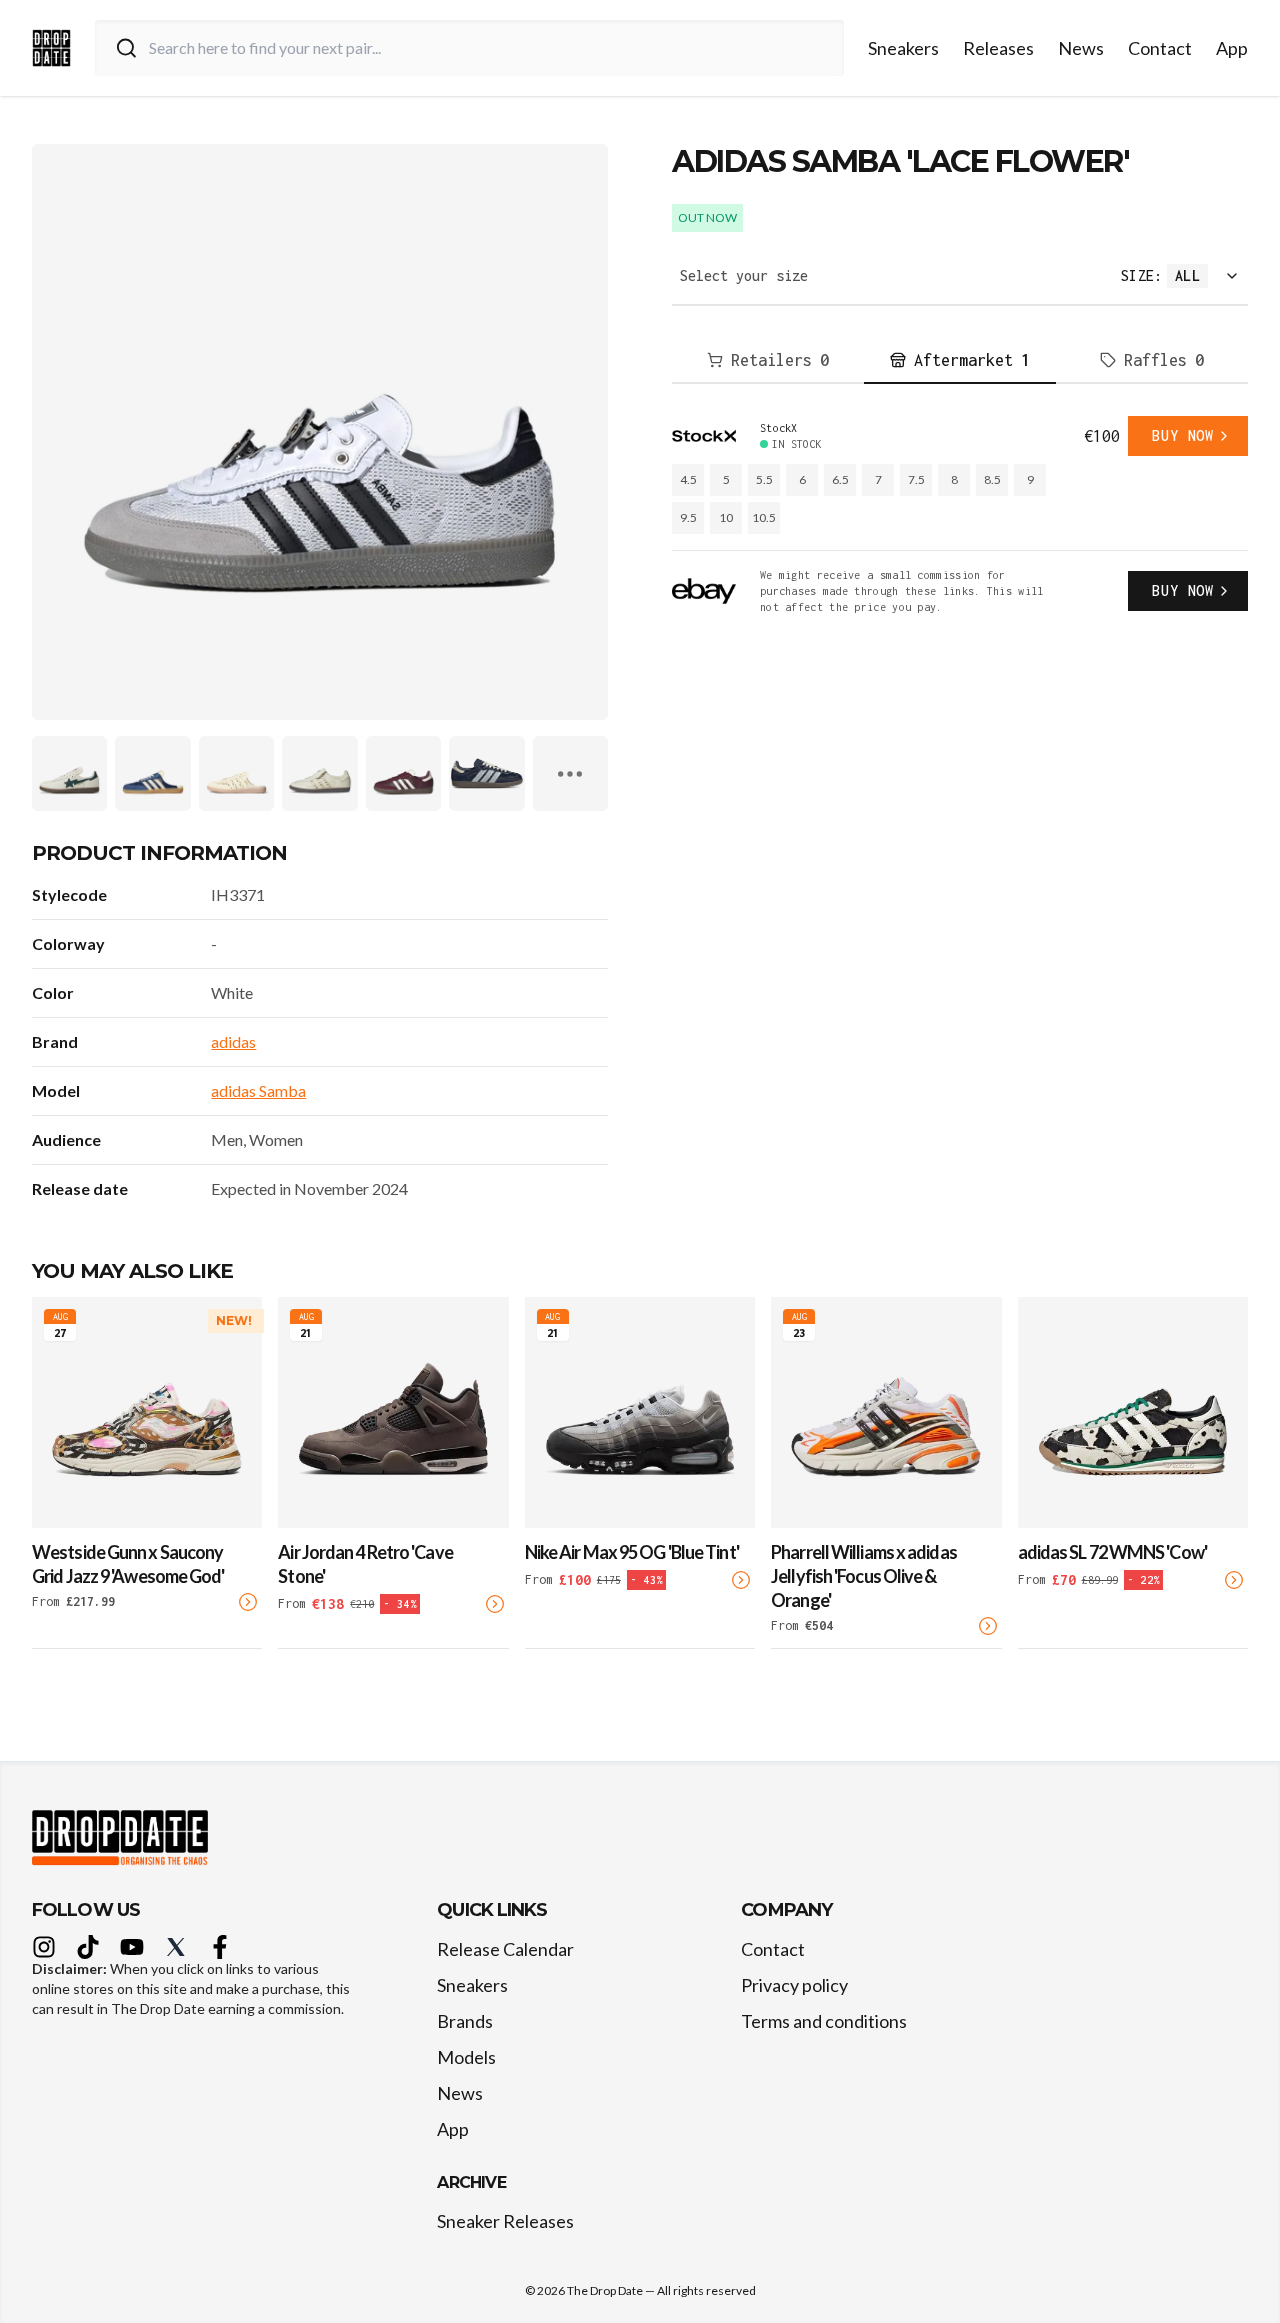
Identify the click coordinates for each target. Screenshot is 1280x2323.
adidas (233, 1041)
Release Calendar (505, 1949)
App (1232, 48)
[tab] (768, 361)
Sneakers (903, 48)
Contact (1160, 48)
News (1081, 48)
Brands (465, 2021)
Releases (998, 48)
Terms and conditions (824, 2021)
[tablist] (960, 361)
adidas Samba (258, 1090)
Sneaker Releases (505, 2221)
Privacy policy (794, 1985)
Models (466, 2057)
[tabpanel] (960, 515)
